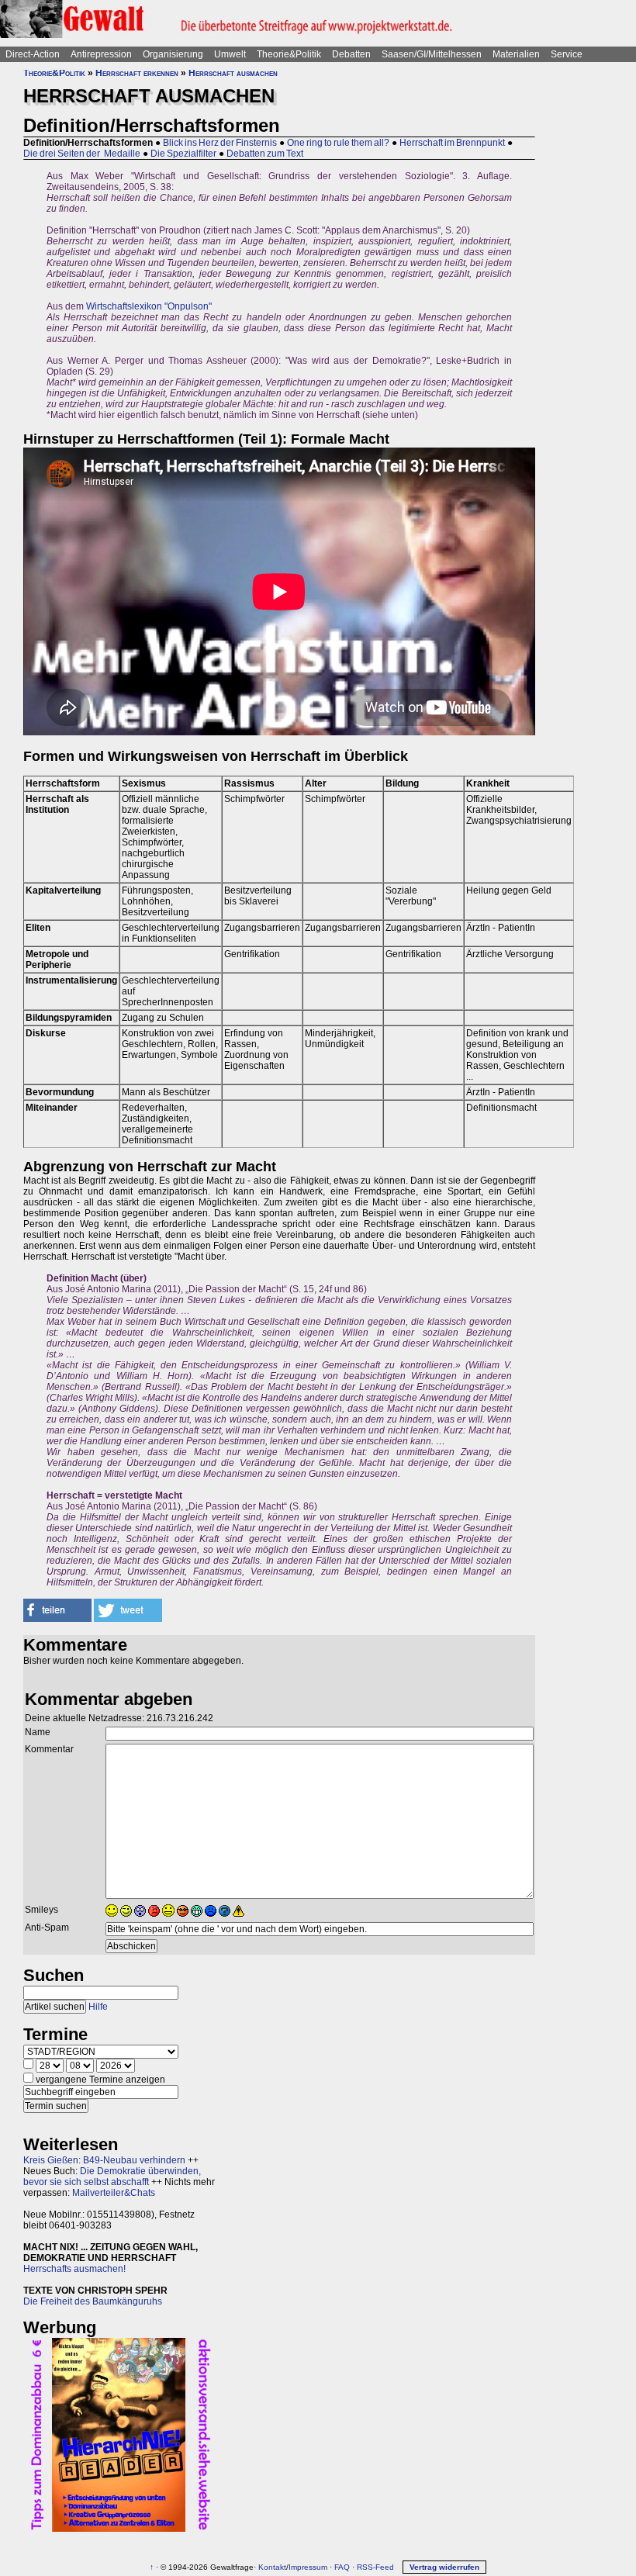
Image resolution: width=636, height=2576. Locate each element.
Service (567, 54)
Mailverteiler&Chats (114, 2193)
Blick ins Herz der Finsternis (220, 143)
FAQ (342, 2567)
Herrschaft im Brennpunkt (452, 143)
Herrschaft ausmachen (233, 73)
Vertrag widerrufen (444, 2567)
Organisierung (173, 54)
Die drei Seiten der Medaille (82, 154)
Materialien (516, 54)
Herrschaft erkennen (137, 73)
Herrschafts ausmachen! (74, 2269)
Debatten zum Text (265, 154)
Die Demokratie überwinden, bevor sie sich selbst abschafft (112, 2177)
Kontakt (272, 2567)
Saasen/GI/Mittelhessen (432, 54)
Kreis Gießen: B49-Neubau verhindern (104, 2160)
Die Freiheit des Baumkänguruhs (93, 2301)
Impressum (308, 2567)
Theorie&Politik (289, 54)
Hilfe (98, 2007)
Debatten (351, 54)
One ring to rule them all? (338, 143)
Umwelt (230, 54)
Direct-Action (33, 54)
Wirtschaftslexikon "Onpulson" (149, 306)
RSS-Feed (375, 2567)
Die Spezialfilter (183, 154)
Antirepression (101, 54)
